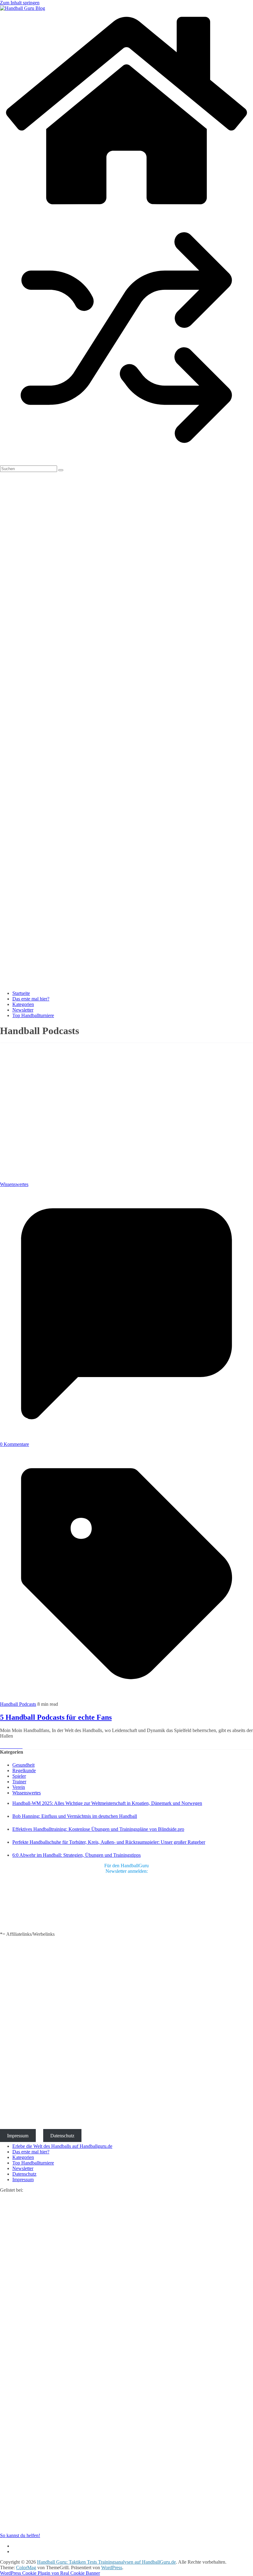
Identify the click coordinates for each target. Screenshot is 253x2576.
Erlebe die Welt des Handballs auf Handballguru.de (62, 2146)
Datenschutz (62, 2136)
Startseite (21, 993)
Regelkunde (24, 1770)
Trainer (19, 1782)
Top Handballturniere (33, 1015)
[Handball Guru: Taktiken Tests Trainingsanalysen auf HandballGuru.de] (126, 208)
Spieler (19, 1776)
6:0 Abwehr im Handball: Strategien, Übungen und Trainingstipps (77, 1855)
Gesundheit (23, 1765)
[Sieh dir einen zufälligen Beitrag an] (126, 463)
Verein (19, 1787)
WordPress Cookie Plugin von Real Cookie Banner (50, 2573)
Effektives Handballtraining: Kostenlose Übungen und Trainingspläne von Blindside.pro (98, 1829)
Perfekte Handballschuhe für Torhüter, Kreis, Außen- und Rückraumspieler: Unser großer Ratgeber (109, 1842)
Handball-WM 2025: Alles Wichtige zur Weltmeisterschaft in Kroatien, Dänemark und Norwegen (107, 1803)
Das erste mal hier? (31, 999)
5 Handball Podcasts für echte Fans (56, 1717)
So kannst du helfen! (20, 2535)
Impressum (18, 2136)
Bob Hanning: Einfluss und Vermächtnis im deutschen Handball (75, 1816)
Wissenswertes (14, 1184)
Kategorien (23, 1004)
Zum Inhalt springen (20, 3)
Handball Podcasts (18, 1704)
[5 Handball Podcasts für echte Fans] (123, 1179)
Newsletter (23, 1010)
